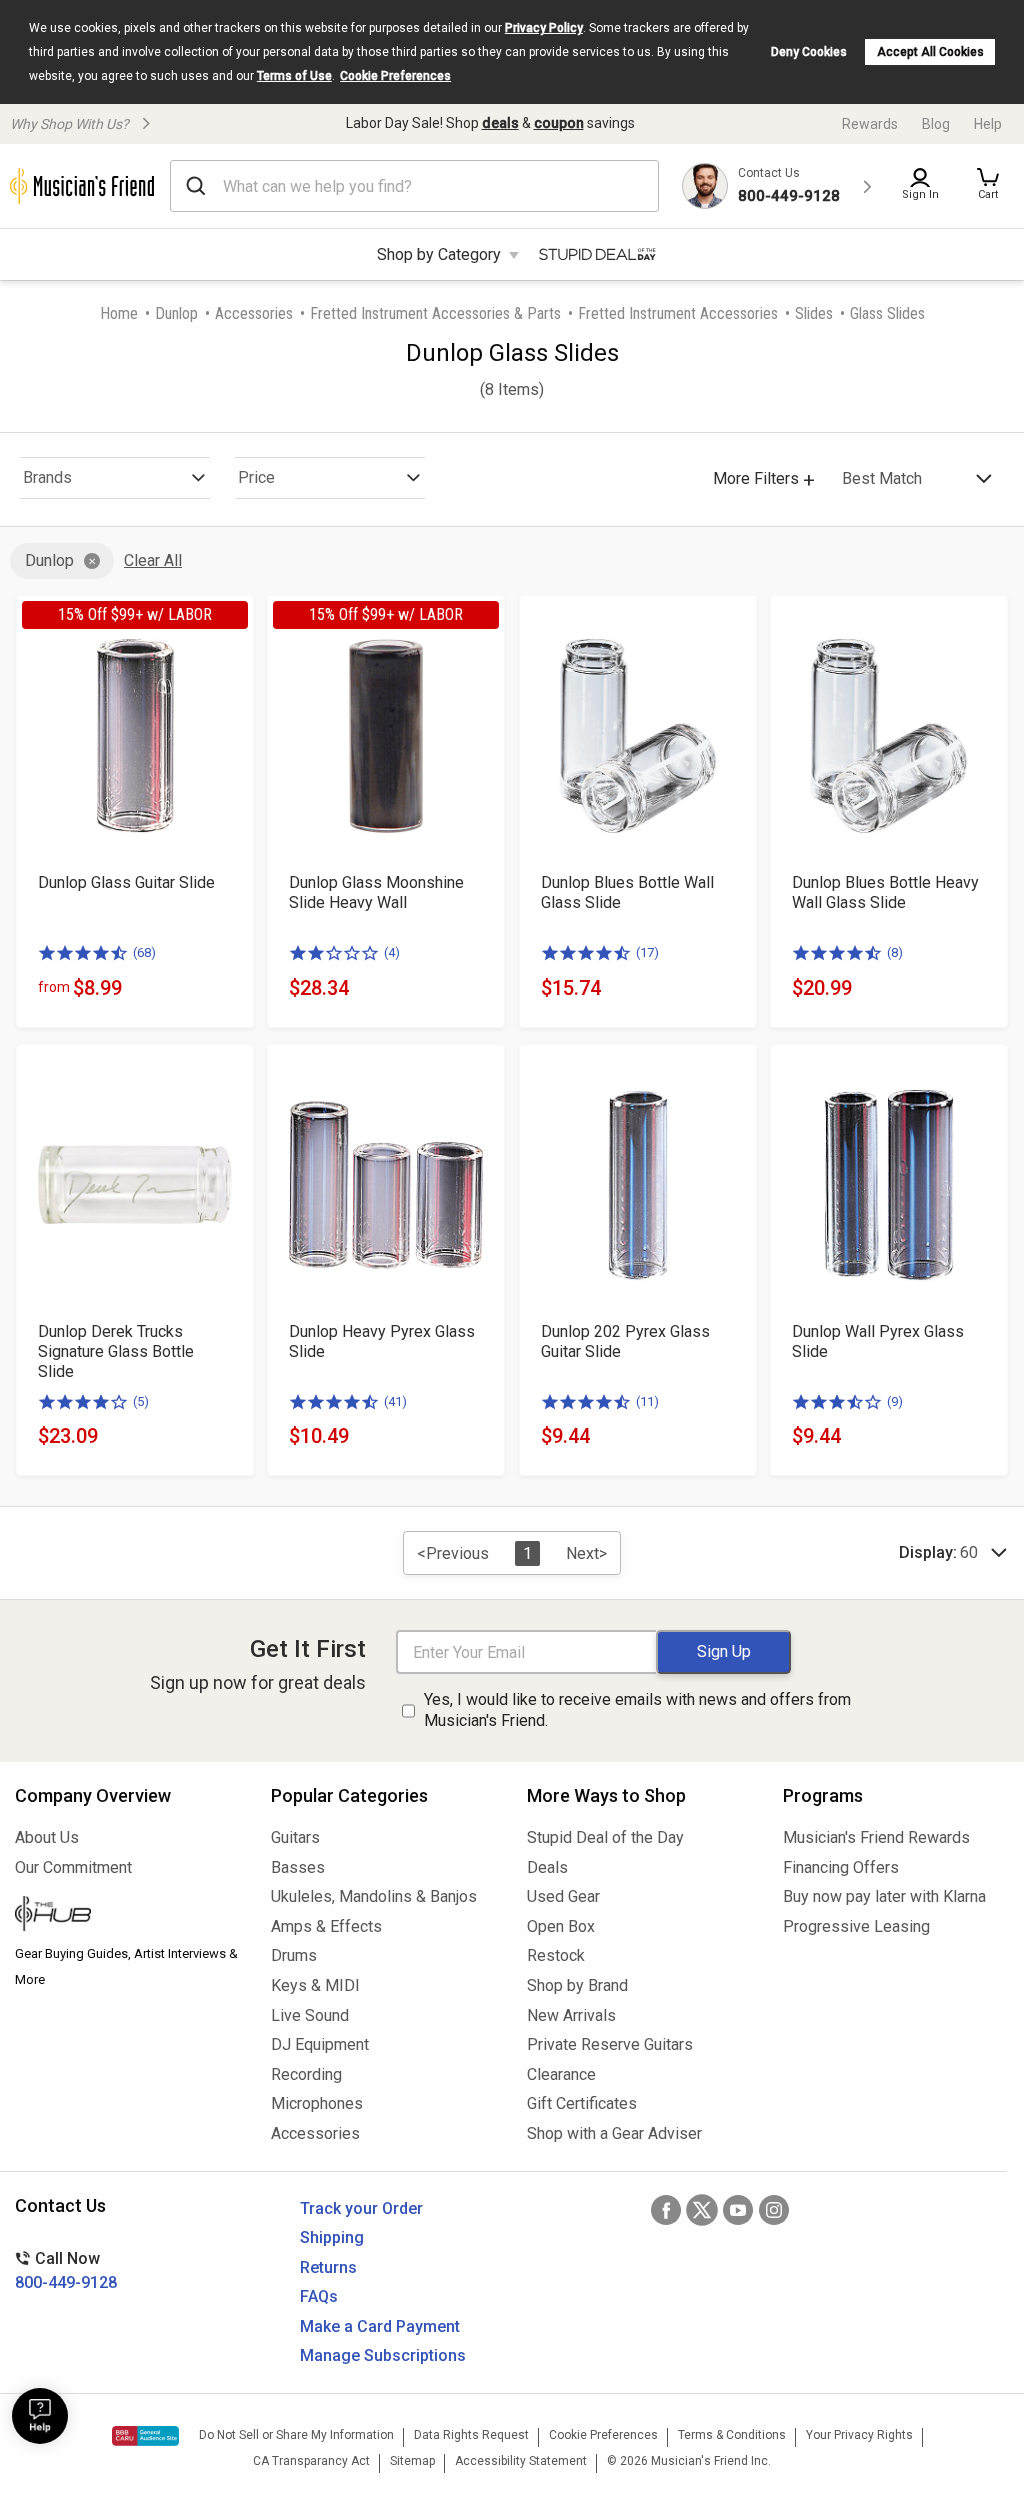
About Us (47, 1837)
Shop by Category (439, 254)
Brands (47, 477)
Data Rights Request (471, 2435)
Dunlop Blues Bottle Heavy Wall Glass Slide (885, 892)
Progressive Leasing (856, 1926)
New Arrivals (571, 2015)
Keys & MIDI (315, 1985)
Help (988, 124)
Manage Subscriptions (383, 2355)
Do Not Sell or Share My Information (296, 2435)
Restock (556, 1955)
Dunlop (176, 313)
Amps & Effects (326, 1926)
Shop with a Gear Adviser (614, 2133)
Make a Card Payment (380, 2326)
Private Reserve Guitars (610, 2044)
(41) (395, 1401)
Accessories (254, 313)
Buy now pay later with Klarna (884, 1896)
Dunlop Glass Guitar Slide (126, 882)
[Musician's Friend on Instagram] (774, 2210)
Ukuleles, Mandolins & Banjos (374, 1896)
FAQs (319, 2296)
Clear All (153, 560)
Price (256, 477)
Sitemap (412, 2461)
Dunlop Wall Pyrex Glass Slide (878, 1341)
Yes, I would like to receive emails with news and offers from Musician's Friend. (637, 1710)
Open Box (561, 1926)
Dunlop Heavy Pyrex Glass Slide (382, 1341)
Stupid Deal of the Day (605, 1837)
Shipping (332, 2237)
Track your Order (361, 2208)
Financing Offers (841, 1867)
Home (119, 313)
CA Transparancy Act (311, 2461)
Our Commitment (73, 1867)
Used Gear (563, 1896)
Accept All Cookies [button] (930, 52)
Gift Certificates (582, 2103)
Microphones (317, 2103)
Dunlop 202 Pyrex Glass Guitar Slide (625, 1341)
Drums (294, 1955)
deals (500, 123)
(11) (647, 1401)
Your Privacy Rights (859, 2435)
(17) (647, 952)
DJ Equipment (320, 2044)
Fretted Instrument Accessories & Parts (435, 313)
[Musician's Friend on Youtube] (738, 2210)
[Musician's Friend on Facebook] (666, 2210)
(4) (392, 952)
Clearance (561, 2074)
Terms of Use (294, 76)
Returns (328, 2267)
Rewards (870, 124)
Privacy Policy (544, 28)
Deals (547, 1867)
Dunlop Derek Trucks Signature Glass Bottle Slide (116, 1351)
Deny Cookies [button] (809, 52)
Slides (814, 313)
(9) (895, 1401)
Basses (298, 1867)
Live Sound (310, 2015)
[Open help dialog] (40, 2416)
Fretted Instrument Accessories (678, 313)
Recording (306, 2074)
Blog (936, 124)
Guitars (295, 1837)
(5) (141, 1401)
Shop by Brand (577, 1985)
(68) (144, 952)
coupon (559, 123)
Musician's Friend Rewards (876, 1837)
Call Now (66, 2270)
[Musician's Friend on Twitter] (702, 2210)
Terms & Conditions (732, 2435)
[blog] (128, 1916)
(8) (895, 952)
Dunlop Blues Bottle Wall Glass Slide (627, 892)
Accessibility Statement (521, 2461)
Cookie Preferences (395, 76)
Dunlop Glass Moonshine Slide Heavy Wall (376, 892)
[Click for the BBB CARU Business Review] (145, 2436)
